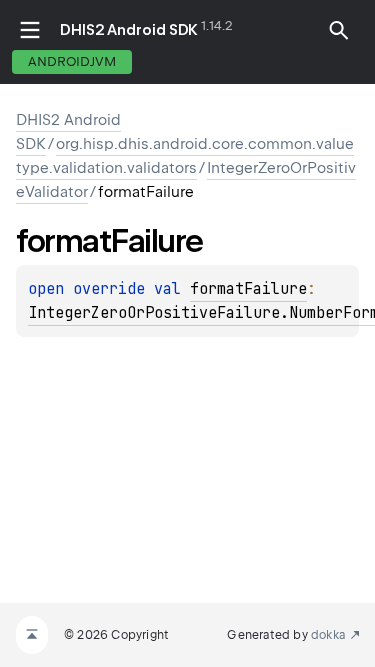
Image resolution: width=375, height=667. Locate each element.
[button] (339, 30)
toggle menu (30, 30)
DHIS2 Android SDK (129, 30)
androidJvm (72, 61)
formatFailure (248, 289)
